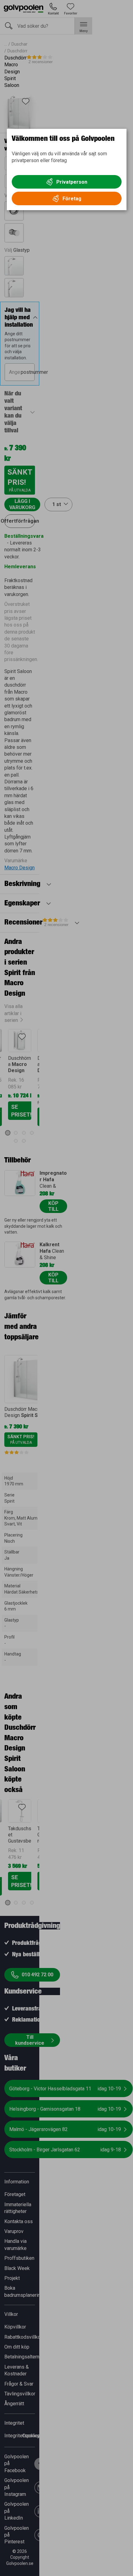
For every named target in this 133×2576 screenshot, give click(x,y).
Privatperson (72, 182)
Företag (72, 199)
